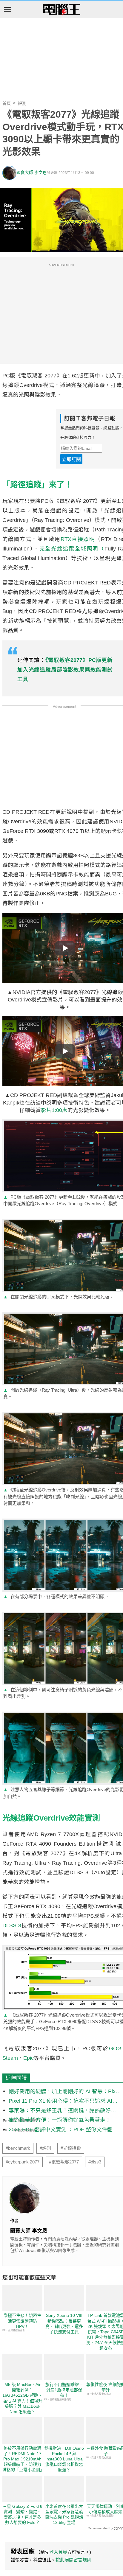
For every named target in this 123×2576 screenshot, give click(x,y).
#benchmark (18, 2148)
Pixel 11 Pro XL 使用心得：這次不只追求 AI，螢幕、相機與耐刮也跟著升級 (63, 2101)
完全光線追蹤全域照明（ (72, 549)
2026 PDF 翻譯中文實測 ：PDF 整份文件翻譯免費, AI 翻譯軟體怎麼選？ (63, 2130)
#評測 (45, 2148)
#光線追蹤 (71, 2148)
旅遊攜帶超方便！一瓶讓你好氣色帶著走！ (60, 2120)
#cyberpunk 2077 (23, 2162)
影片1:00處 (54, 1110)
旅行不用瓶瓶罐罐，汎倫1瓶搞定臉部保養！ (64, 2390)
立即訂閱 (71, 459)
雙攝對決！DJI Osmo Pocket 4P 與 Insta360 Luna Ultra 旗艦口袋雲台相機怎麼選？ (64, 2459)
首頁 (7, 103)
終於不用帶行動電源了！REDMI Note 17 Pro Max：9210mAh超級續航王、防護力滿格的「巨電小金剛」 (23, 2459)
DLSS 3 (12, 1925)
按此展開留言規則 (73, 2560)
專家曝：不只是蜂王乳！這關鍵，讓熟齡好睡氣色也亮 (62, 2111)
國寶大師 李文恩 (32, 173)
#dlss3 (95, 2162)
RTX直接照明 (78, 539)
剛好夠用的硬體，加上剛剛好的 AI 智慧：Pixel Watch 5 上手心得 (64, 2092)
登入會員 (58, 2552)
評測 (22, 103)
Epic (29, 2058)
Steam (10, 2058)
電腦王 (61, 10)
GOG (115, 2048)
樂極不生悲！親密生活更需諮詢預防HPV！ (22, 2321)
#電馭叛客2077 (64, 2162)
